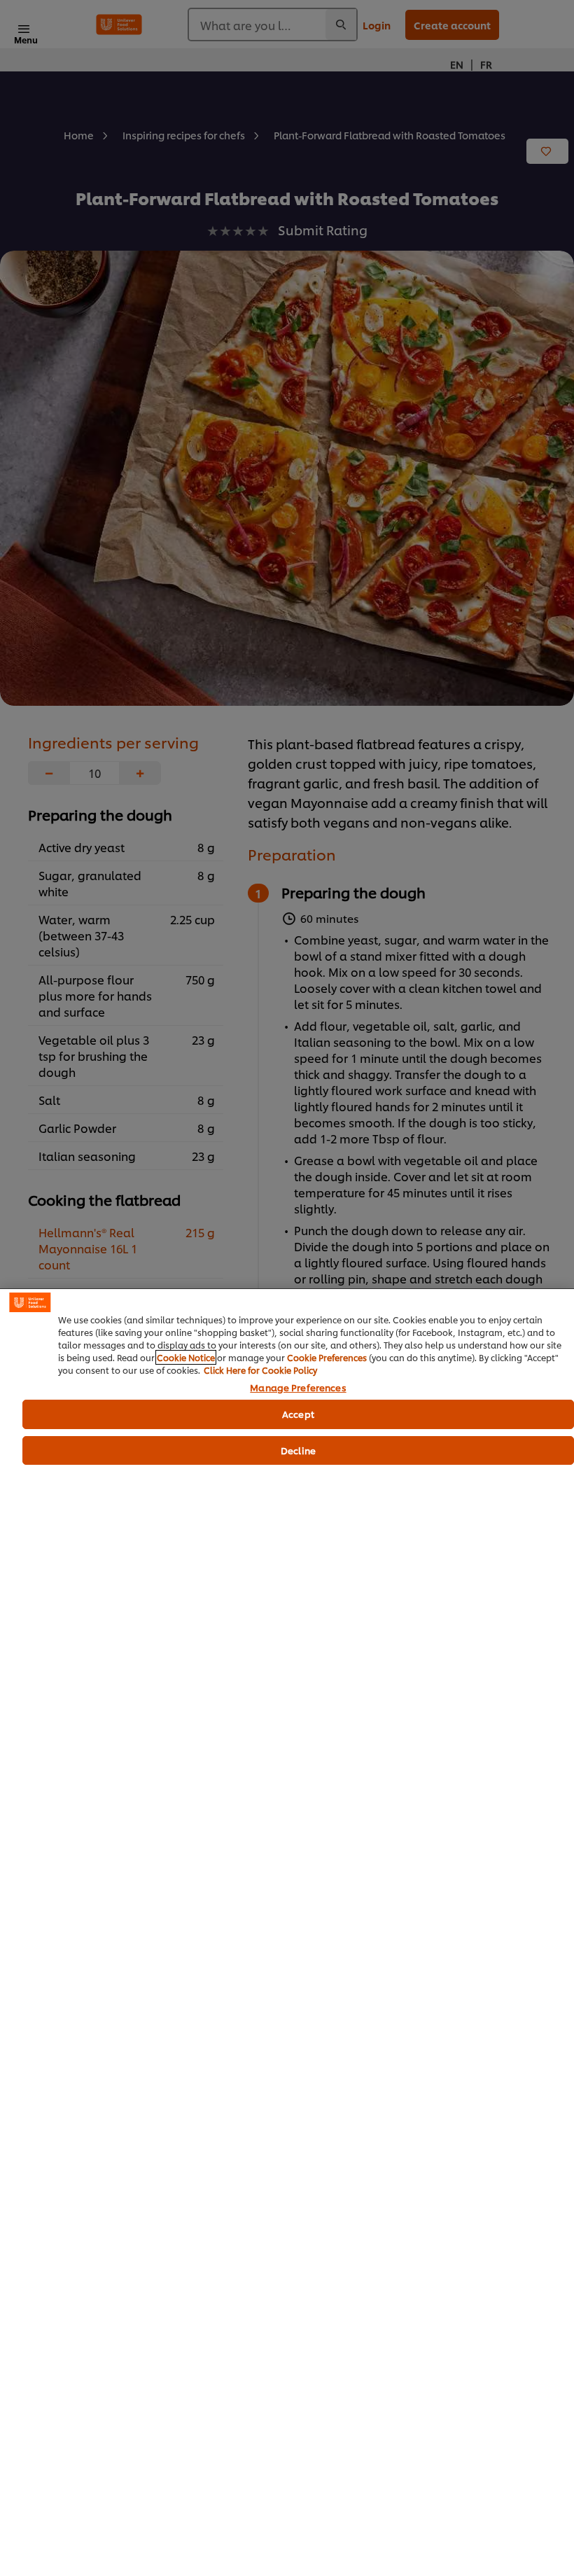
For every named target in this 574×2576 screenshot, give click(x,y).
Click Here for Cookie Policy (260, 1370)
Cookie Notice (186, 1357)
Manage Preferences (298, 1388)
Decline (298, 1450)
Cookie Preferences (327, 1357)
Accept (298, 1414)
